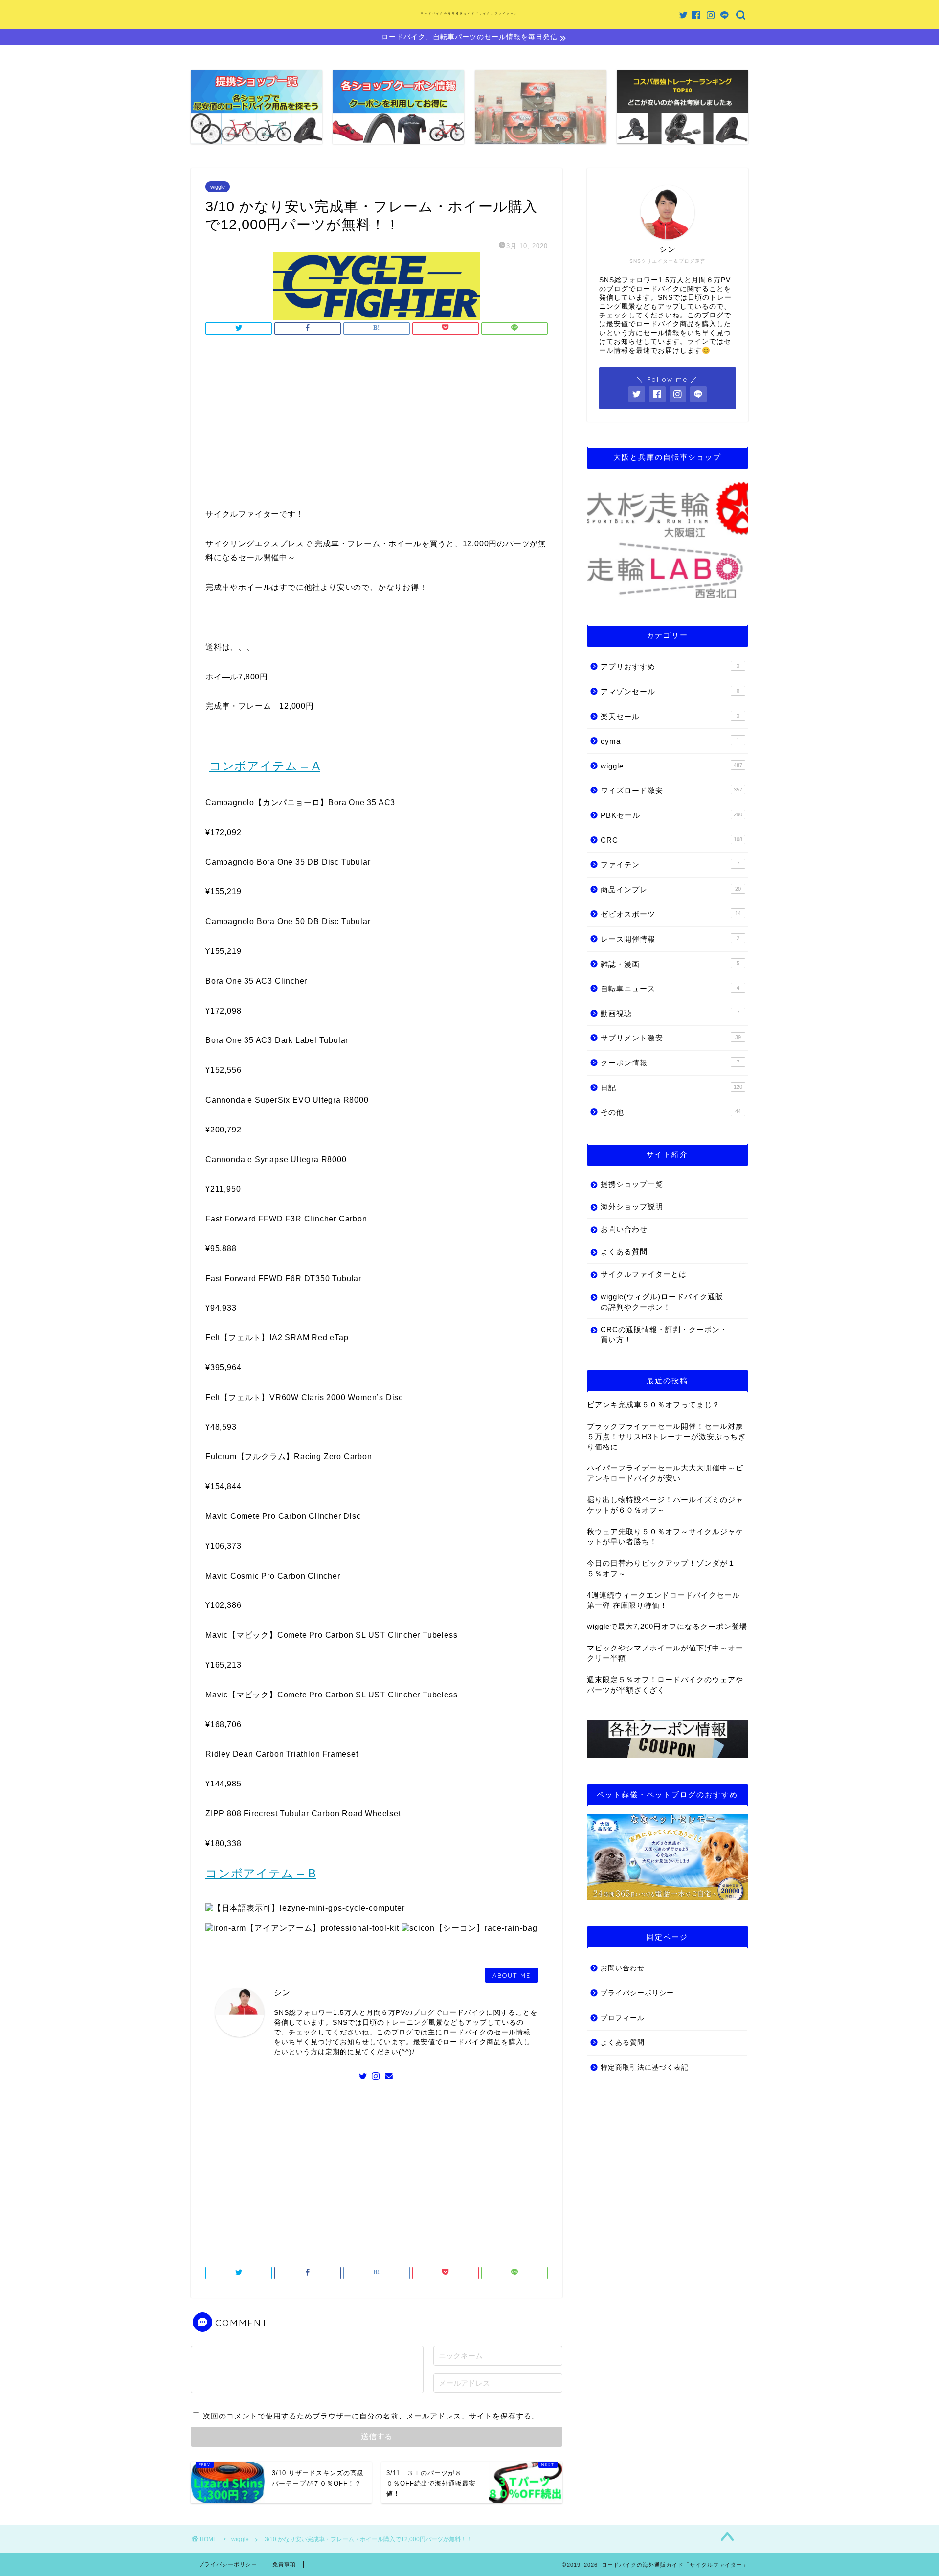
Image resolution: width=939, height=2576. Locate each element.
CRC (671, 840)
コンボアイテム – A (265, 766)
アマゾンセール (670, 691)
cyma (670, 741)
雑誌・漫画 (670, 964)
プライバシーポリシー (637, 1993)
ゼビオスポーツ (671, 914)
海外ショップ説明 (632, 1207)
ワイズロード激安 (671, 790)
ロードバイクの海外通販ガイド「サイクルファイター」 (469, 13)
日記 (671, 1088)
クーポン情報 (670, 1063)
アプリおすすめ (670, 667)
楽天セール (670, 716)
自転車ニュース (670, 988)
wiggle (218, 187)
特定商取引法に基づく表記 (645, 2068)
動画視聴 (670, 1013)
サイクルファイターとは (644, 1274)
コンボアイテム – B (261, 1873)
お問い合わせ (624, 1229)
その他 (671, 1112)
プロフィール (623, 2018)
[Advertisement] (377, 424)
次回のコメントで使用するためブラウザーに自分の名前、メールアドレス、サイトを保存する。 (371, 2416)
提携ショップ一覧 (632, 1184)
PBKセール (671, 815)
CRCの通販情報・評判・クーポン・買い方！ (664, 1334)
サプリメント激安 (671, 1038)
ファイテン (670, 865)
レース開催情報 (670, 939)
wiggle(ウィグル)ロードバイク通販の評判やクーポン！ (662, 1302)
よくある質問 (624, 1252)
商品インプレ (671, 890)
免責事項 (284, 2564)
